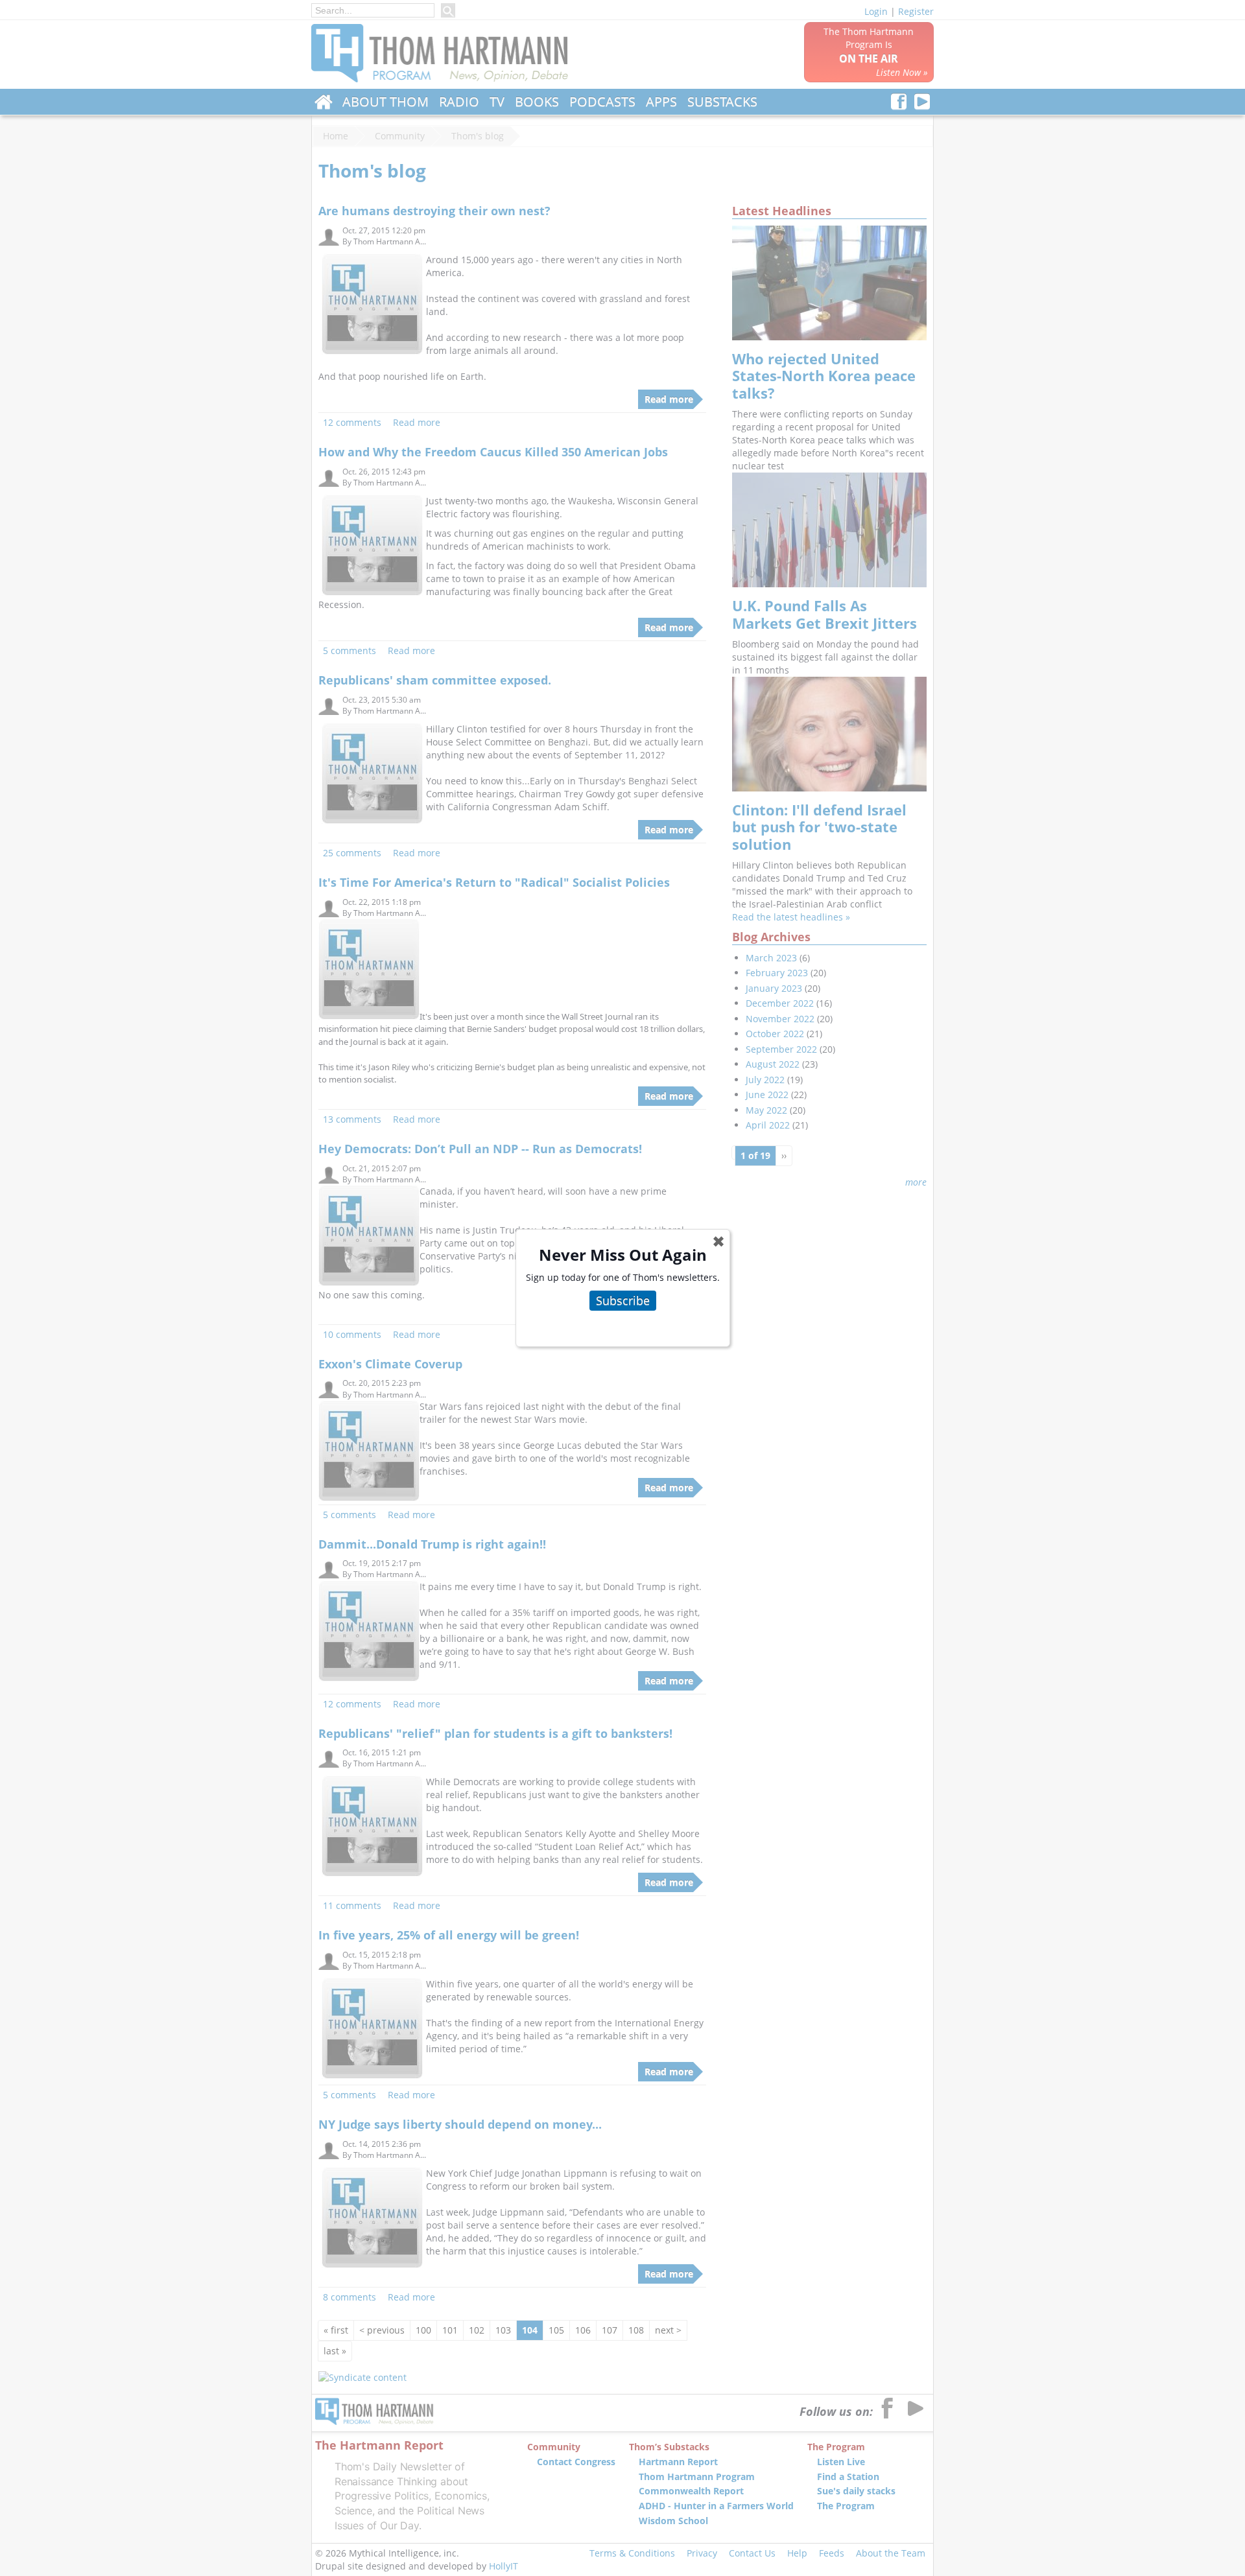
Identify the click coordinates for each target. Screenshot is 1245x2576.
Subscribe (623, 1300)
